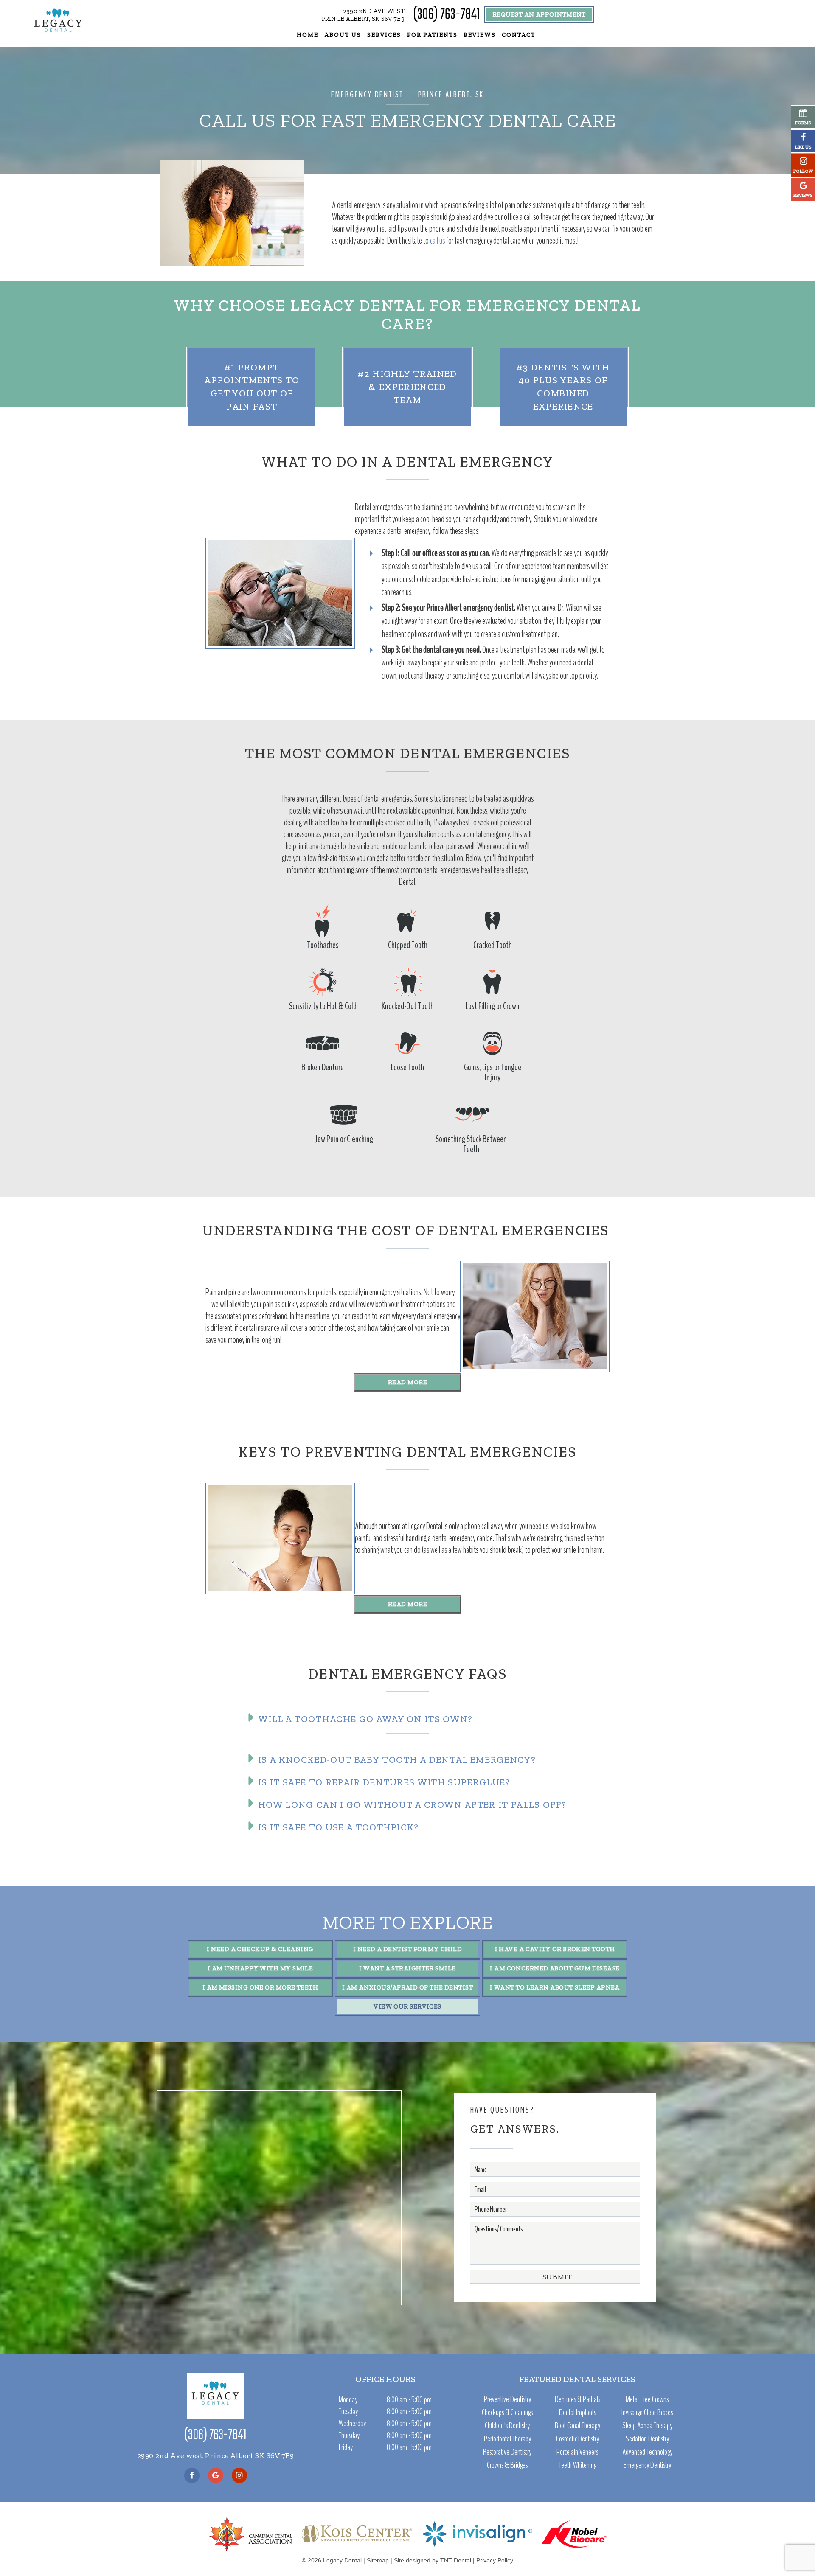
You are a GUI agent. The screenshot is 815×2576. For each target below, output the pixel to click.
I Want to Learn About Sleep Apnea (555, 1987)
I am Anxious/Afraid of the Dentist (407, 1987)
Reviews (480, 35)
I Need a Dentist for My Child (407, 1949)
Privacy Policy (495, 2560)
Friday (346, 2447)
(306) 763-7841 (446, 15)
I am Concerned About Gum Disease (555, 1968)
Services (384, 35)
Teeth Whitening (578, 2465)
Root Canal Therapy (578, 2426)
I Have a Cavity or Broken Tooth (555, 1949)
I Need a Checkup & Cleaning (260, 1949)
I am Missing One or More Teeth (260, 1987)
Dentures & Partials (578, 2399)
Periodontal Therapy (507, 2439)
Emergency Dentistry (647, 2465)
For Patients (433, 35)
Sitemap (378, 2560)
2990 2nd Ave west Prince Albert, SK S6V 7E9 (363, 15)
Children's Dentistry (507, 2426)
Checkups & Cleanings (507, 2413)
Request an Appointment (539, 14)
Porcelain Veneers (577, 2452)
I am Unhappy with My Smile (260, 1968)
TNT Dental (456, 2560)
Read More (407, 1382)
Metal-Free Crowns (647, 2399)
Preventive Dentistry (507, 2399)
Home (308, 35)
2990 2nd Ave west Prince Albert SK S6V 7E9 (215, 2455)
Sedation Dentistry (647, 2439)
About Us (343, 35)
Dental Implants (578, 2413)
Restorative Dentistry (507, 2452)
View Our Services (407, 2006)
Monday (348, 2400)
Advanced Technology (647, 2452)
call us (438, 241)
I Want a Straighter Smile (407, 1968)
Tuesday (348, 2412)
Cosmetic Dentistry (578, 2439)
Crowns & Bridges (507, 2465)
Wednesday (352, 2423)
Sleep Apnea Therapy (647, 2426)
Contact (519, 35)
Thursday (349, 2435)
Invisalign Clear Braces (647, 2413)
